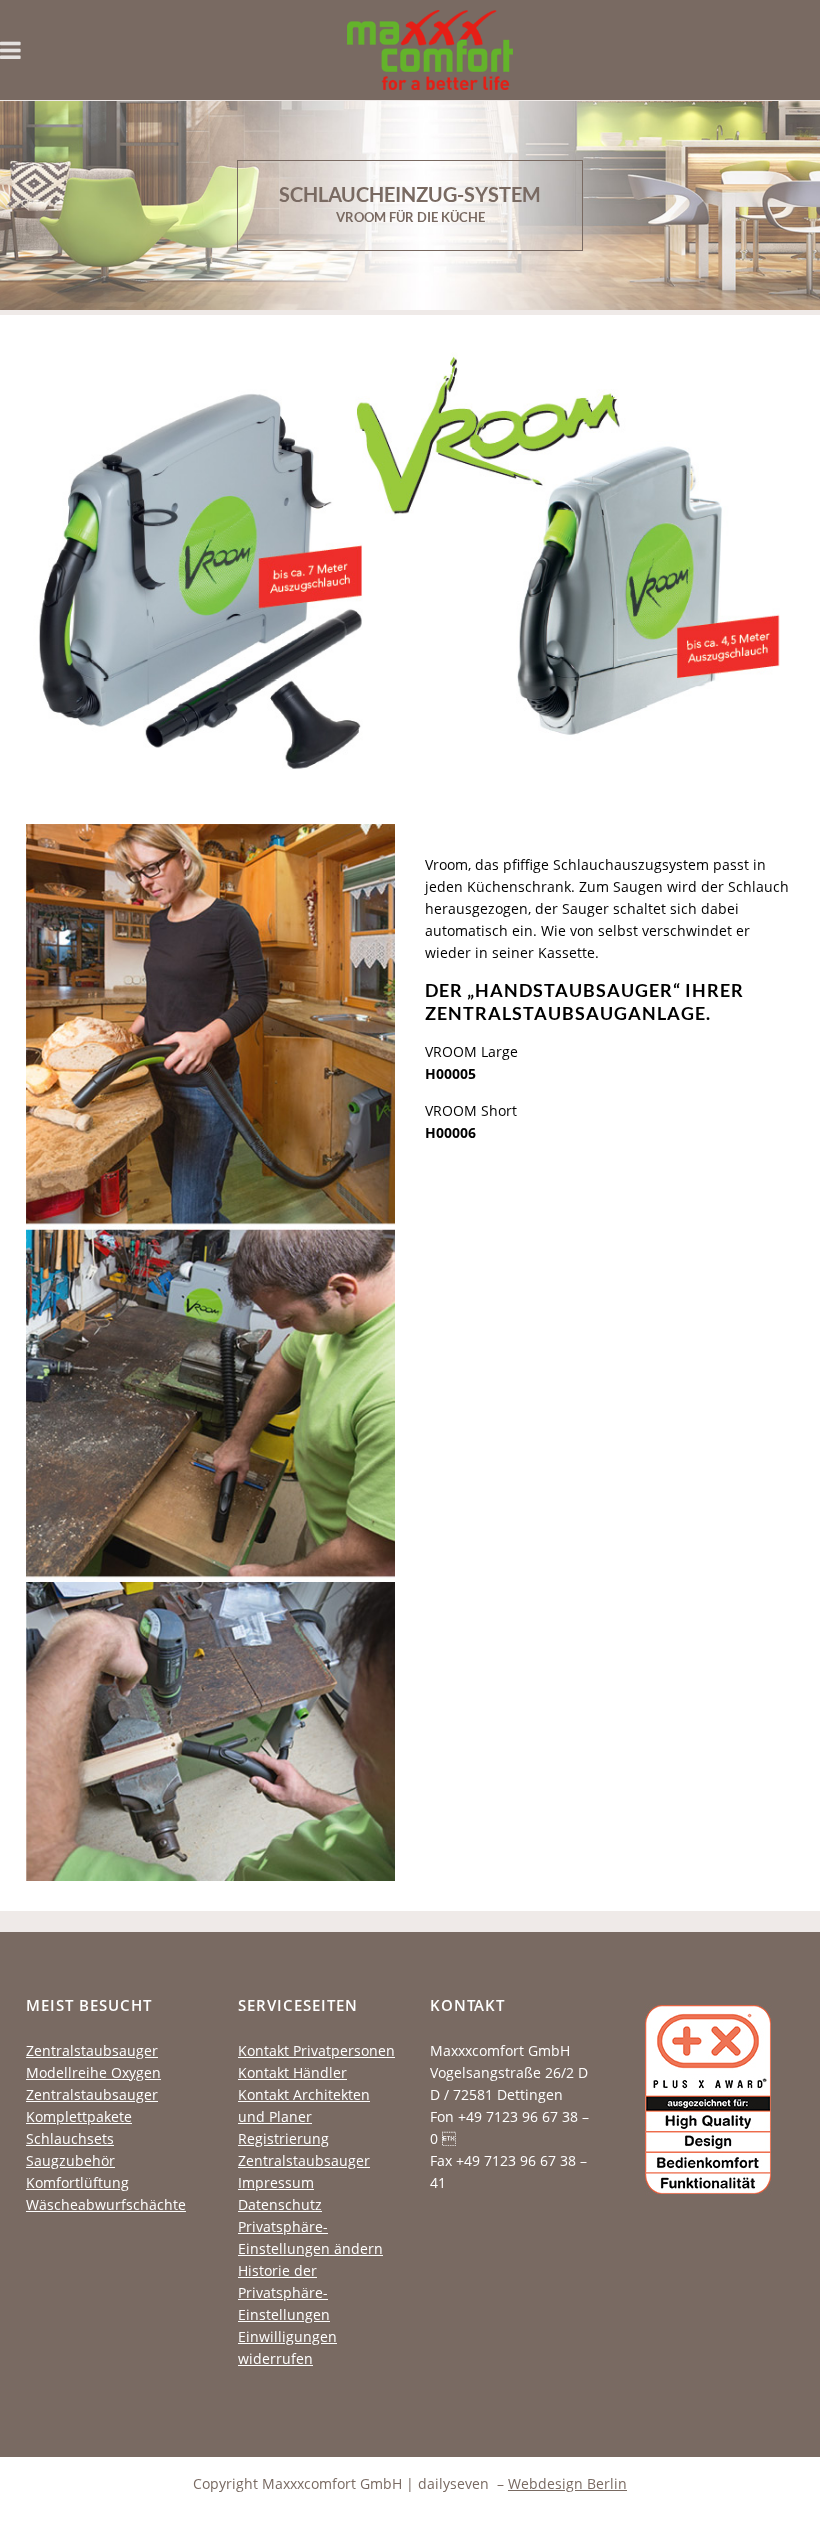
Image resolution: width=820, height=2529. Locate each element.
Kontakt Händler (292, 2072)
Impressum (276, 2182)
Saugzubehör (70, 2160)
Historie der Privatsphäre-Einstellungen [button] (284, 2292)
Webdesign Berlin (567, 2483)
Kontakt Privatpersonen (316, 2050)
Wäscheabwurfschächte (106, 2204)
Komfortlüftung (77, 2182)
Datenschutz (280, 2204)
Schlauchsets (70, 2138)
